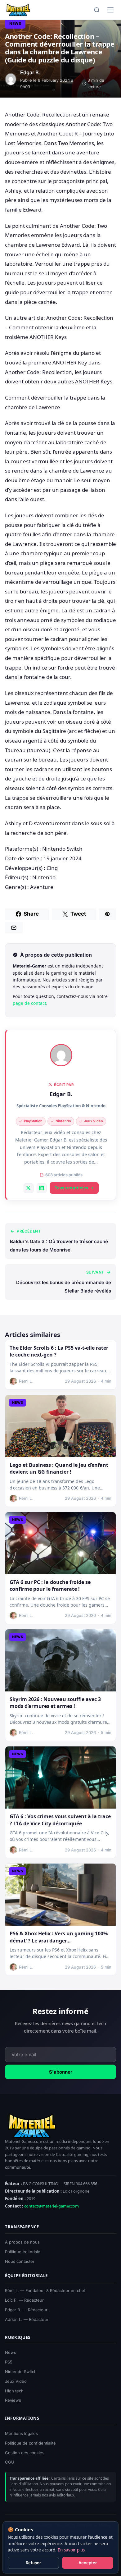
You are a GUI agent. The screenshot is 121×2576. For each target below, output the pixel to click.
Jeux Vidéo (16, 2381)
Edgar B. (61, 1094)
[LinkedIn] (42, 1188)
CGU (10, 2462)
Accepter (88, 2563)
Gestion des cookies (25, 2452)
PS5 (9, 2362)
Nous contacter (20, 2261)
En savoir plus (71, 2550)
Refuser (33, 2563)
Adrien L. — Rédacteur (27, 2319)
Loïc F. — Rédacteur (24, 2300)
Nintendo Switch (21, 2372)
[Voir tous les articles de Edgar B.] (61, 1055)
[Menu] (110, 10)
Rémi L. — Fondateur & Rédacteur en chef (45, 2290)
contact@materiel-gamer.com (52, 2206)
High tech (14, 2391)
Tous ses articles (71, 1188)
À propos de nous (22, 2242)
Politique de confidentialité (30, 2443)
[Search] (97, 10)
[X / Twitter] (29, 1188)
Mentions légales (21, 2433)
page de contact (29, 1003)
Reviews (13, 2400)
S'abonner (61, 2072)
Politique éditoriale (23, 2252)
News (15, 23)
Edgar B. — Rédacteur (26, 2310)
